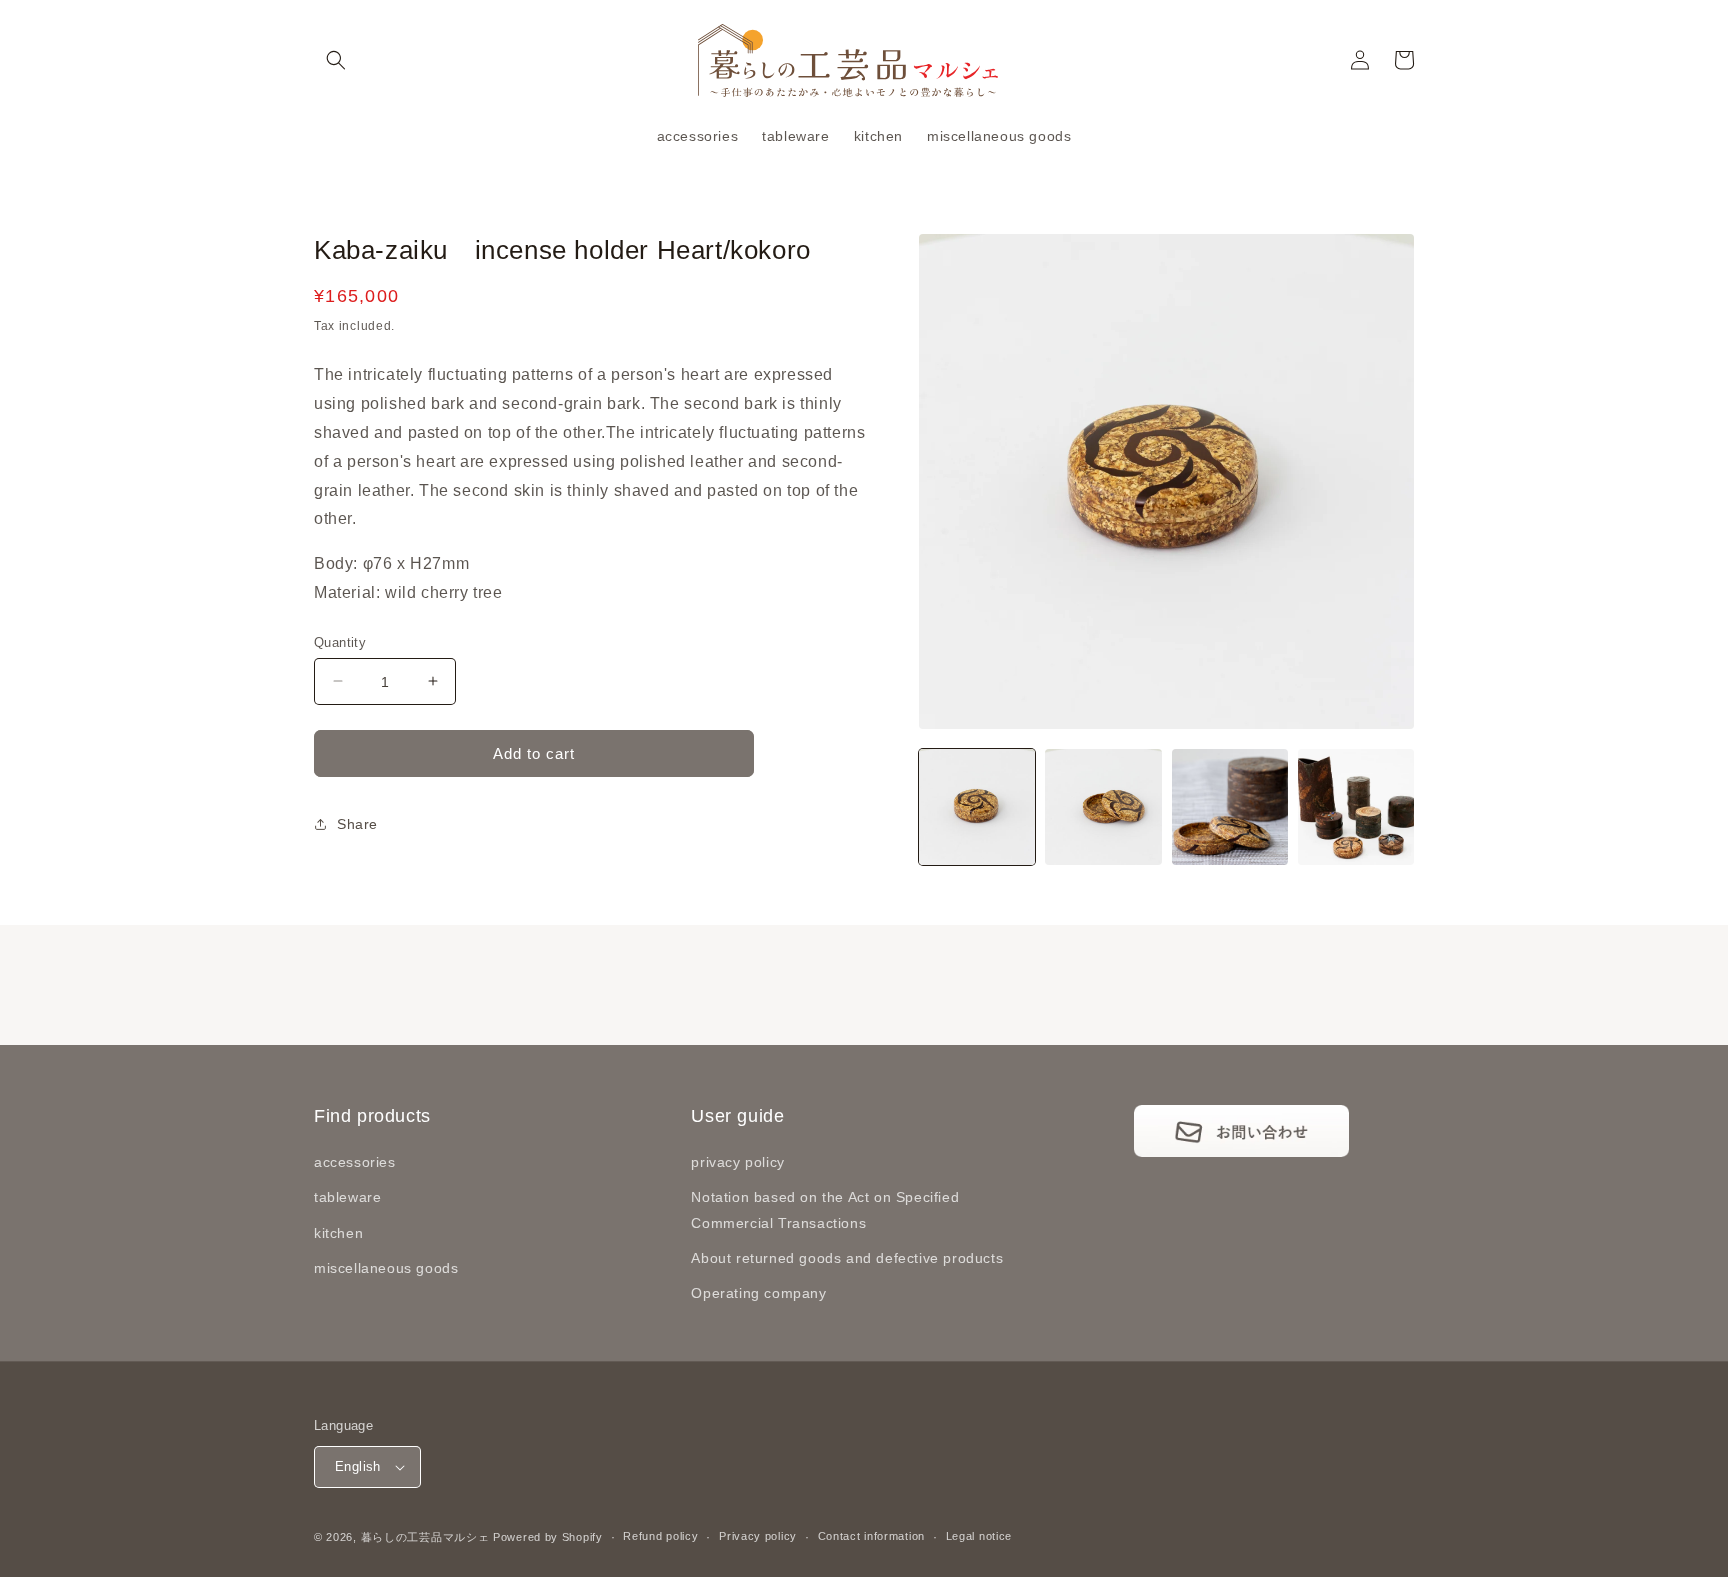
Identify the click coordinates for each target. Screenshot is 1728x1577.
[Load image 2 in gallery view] (1103, 807)
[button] (336, 60)
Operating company (758, 1293)
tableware (347, 1197)
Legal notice (979, 1536)
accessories (355, 1162)
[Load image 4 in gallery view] (1356, 807)
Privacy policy (758, 1536)
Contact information (871, 1536)
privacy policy (737, 1162)
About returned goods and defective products (847, 1258)
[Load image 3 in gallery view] (1230, 807)
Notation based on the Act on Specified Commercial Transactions (825, 1209)
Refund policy (660, 1536)
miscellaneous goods (386, 1268)
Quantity (340, 641)
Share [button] (357, 823)
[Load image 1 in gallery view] (977, 807)
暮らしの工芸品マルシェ (425, 1537)
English (358, 1466)
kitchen (338, 1233)
